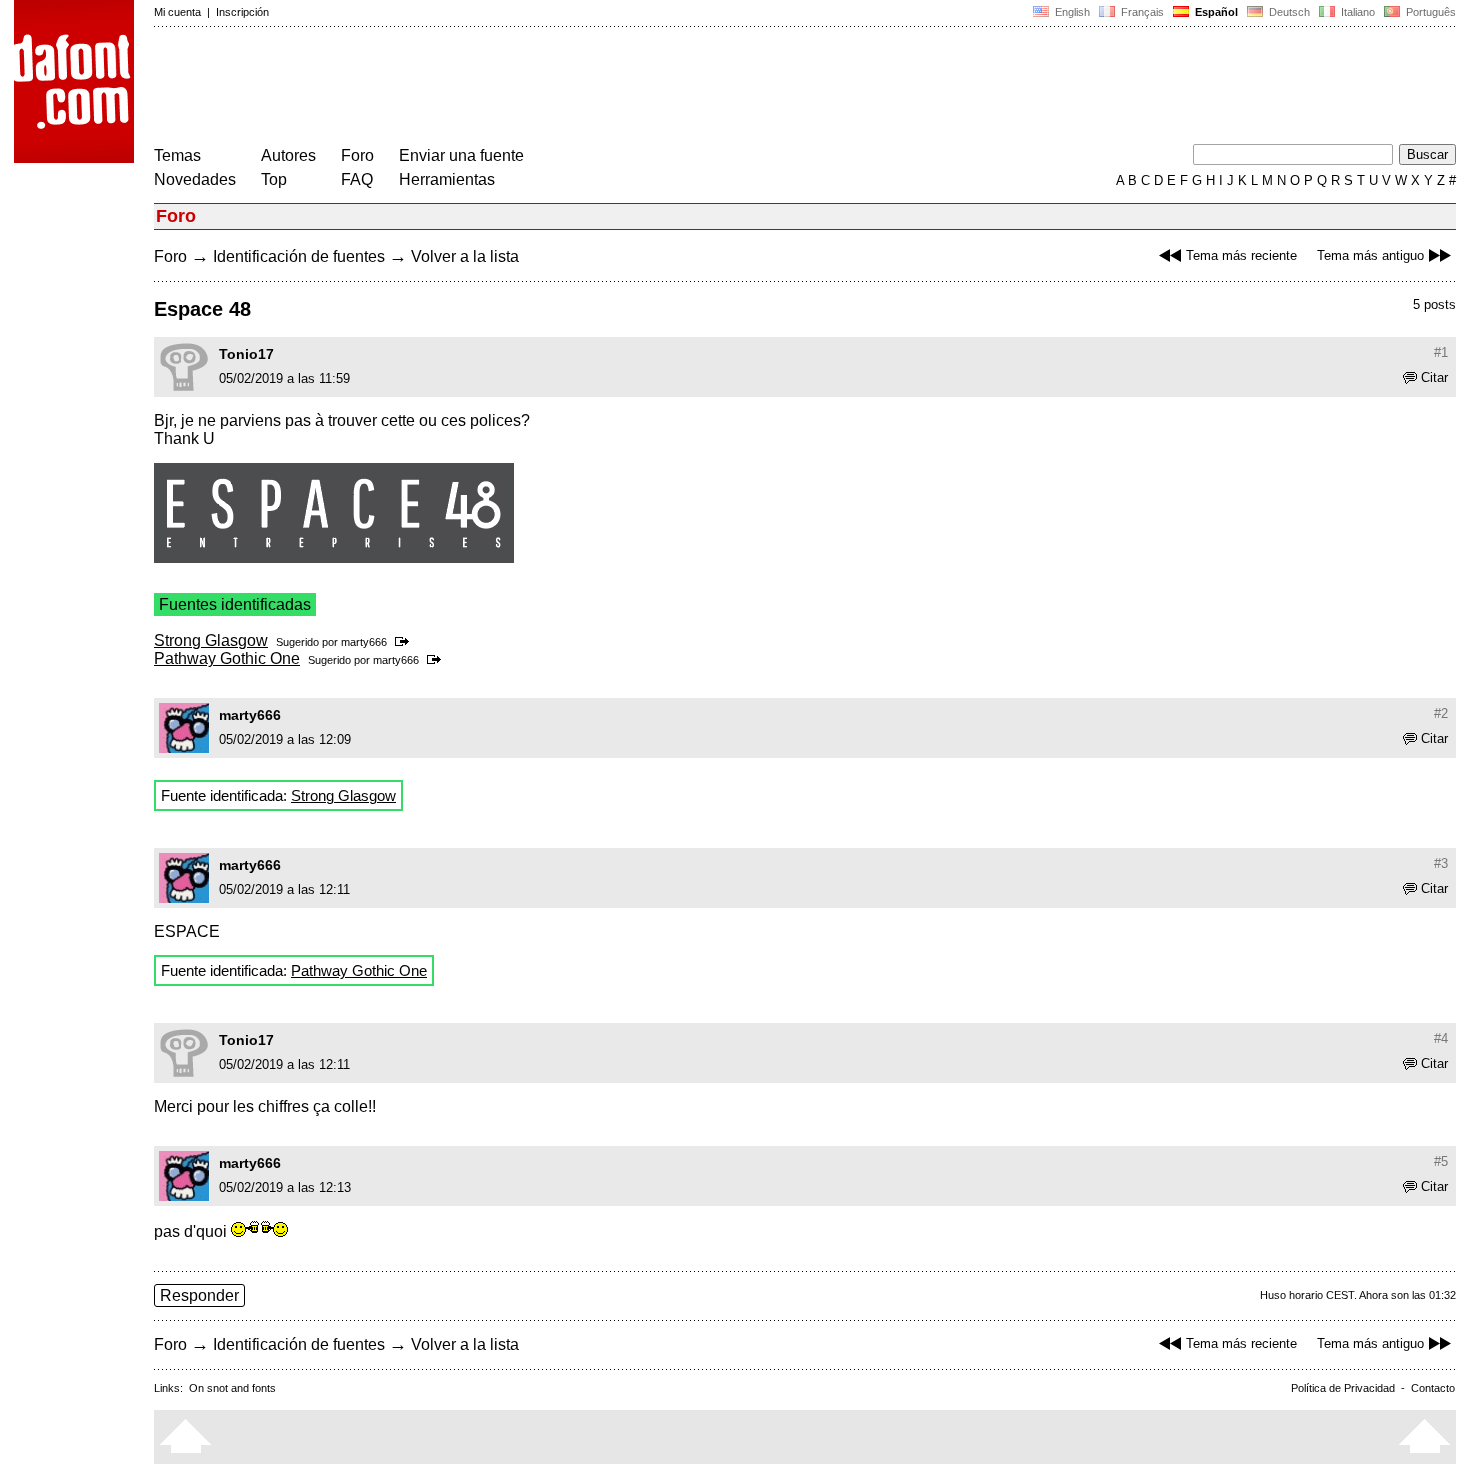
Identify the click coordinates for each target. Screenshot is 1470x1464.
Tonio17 (246, 354)
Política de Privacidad (1343, 1388)
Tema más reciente (1241, 255)
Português (1428, 12)
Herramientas (447, 179)
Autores (288, 155)
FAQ (357, 179)
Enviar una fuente (461, 155)
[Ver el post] (405, 642)
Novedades (195, 179)
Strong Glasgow (211, 640)
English (1071, 12)
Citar (1434, 377)
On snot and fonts (232, 1388)
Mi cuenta (177, 12)
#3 (1441, 863)
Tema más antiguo (1370, 255)
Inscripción (242, 12)
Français (1141, 12)
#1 (1441, 352)
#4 (1441, 1038)
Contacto (1433, 1388)
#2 (1441, 713)
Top (274, 179)
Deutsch (1288, 12)
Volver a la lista (465, 256)
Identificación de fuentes (299, 256)
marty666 (364, 642)
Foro (357, 155)
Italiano (1356, 12)
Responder (199, 1295)
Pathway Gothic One (227, 658)
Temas (177, 155)
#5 (1441, 1161)
